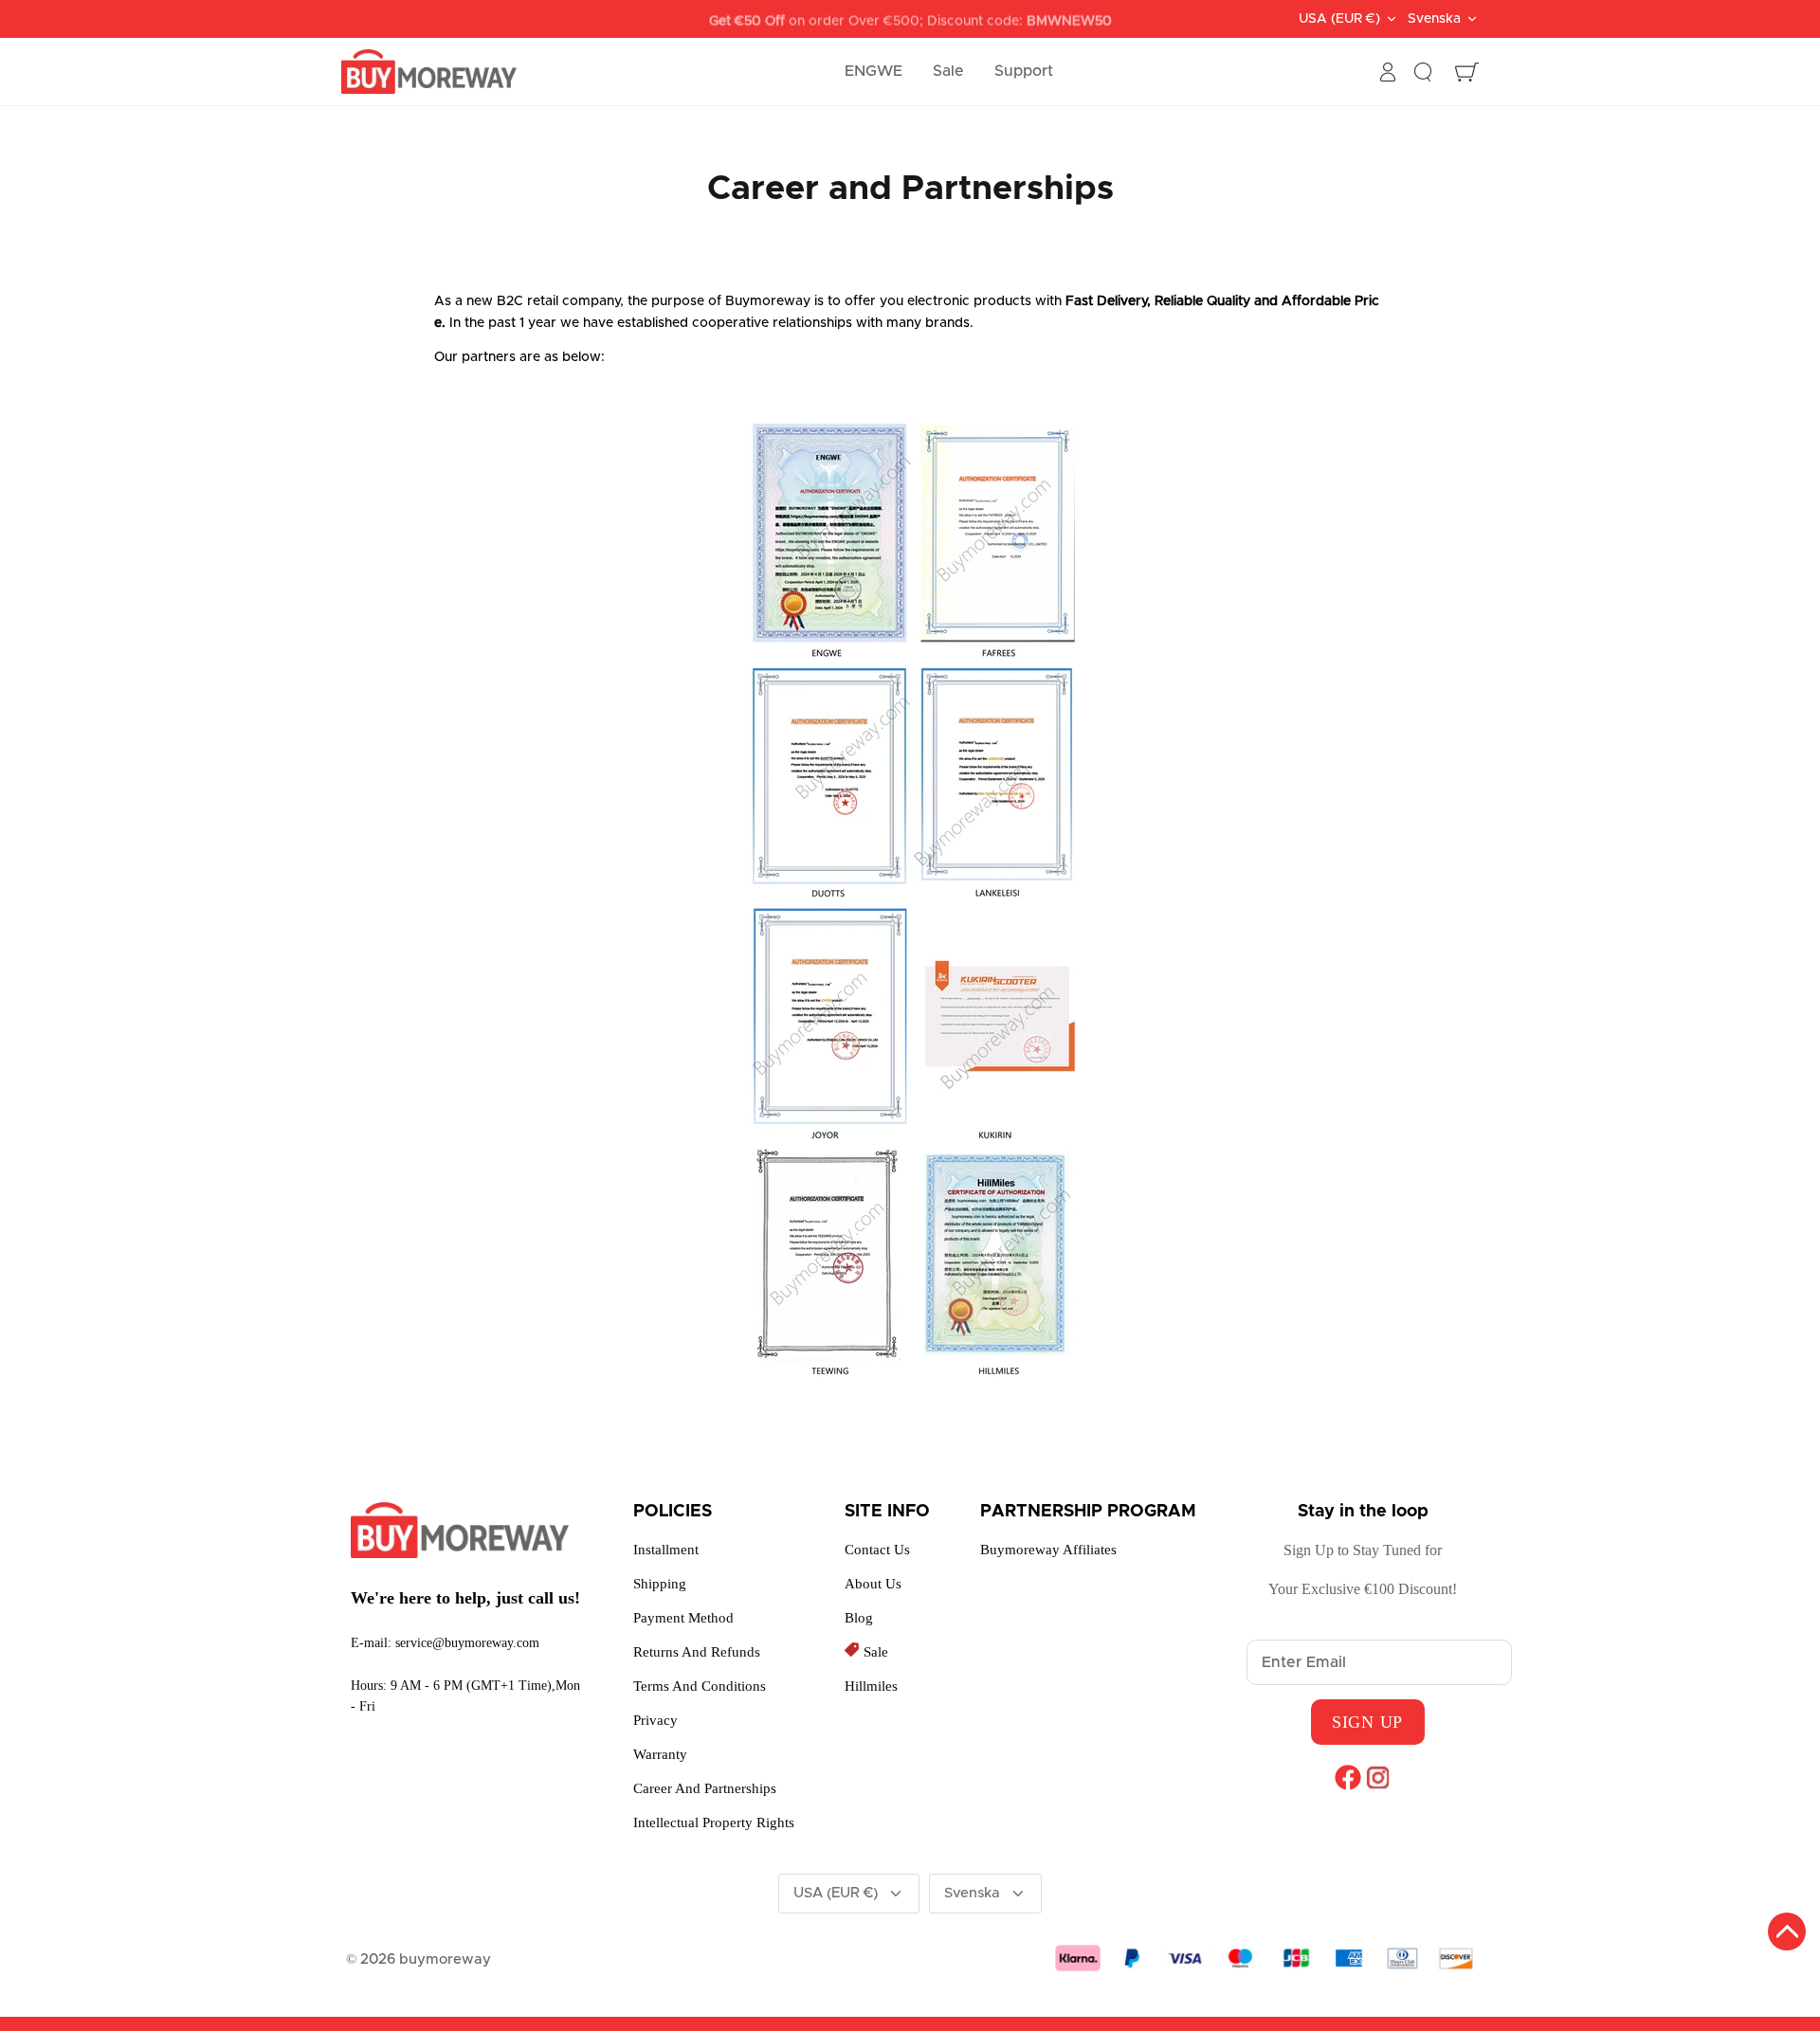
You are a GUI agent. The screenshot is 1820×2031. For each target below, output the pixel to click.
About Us (873, 1584)
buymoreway (445, 1959)
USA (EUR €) (1339, 19)
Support (1024, 71)
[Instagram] (1378, 1777)
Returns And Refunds (697, 1652)
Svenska (1434, 19)
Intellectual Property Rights (714, 1822)
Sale (948, 71)
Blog (859, 1618)
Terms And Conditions (700, 1686)
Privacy (655, 1720)
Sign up (1367, 1722)
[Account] (1388, 72)
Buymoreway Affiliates (1048, 1550)
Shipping (660, 1584)
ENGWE (874, 71)
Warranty (660, 1754)
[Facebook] (1347, 1777)
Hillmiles (871, 1686)
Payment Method (683, 1618)
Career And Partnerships (705, 1788)
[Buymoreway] (429, 72)
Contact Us (877, 1550)
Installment (666, 1550)
